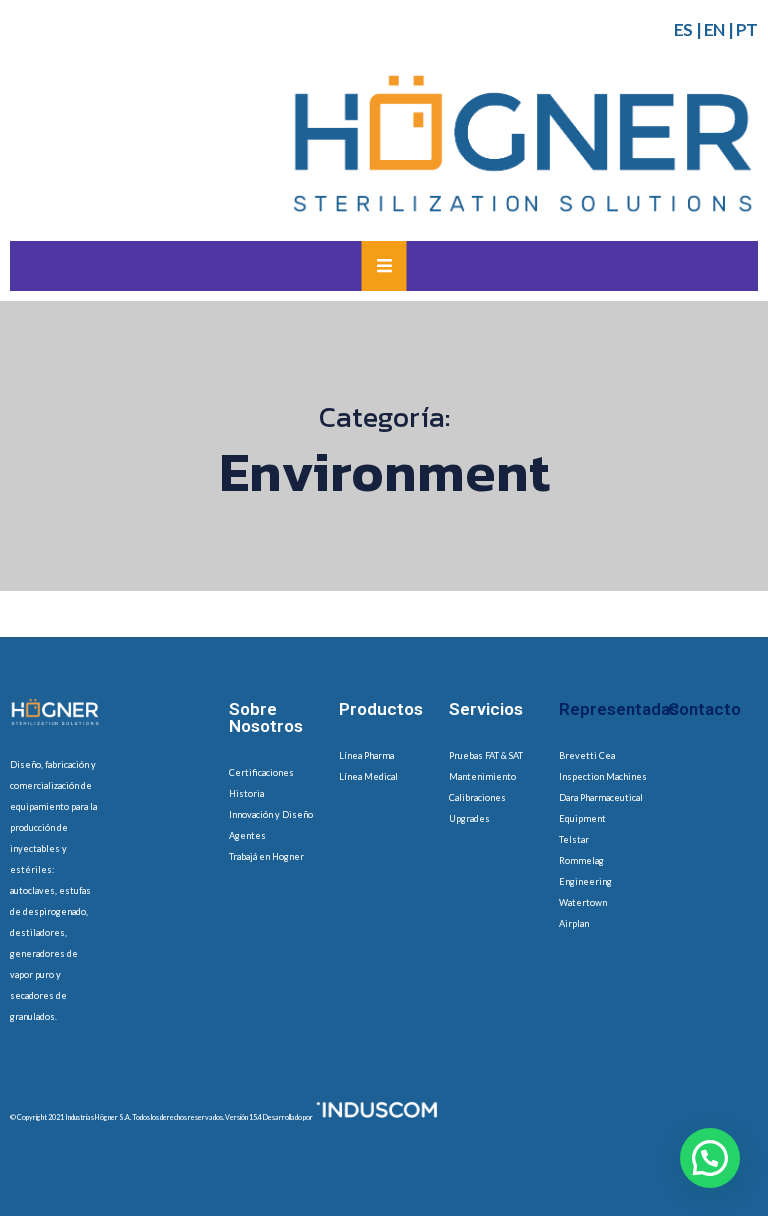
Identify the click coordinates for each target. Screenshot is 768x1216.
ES (683, 29)
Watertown (583, 902)
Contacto (704, 709)
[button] (710, 1158)
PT (747, 29)
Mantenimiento (482, 776)
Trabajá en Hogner (266, 856)
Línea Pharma (366, 755)
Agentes (247, 835)
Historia (246, 793)
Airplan (574, 923)
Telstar (574, 839)
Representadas (619, 709)
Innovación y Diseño (271, 814)
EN (714, 29)
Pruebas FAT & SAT (486, 755)
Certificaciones (261, 772)
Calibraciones (477, 797)
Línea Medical (368, 776)
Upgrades (469, 818)
